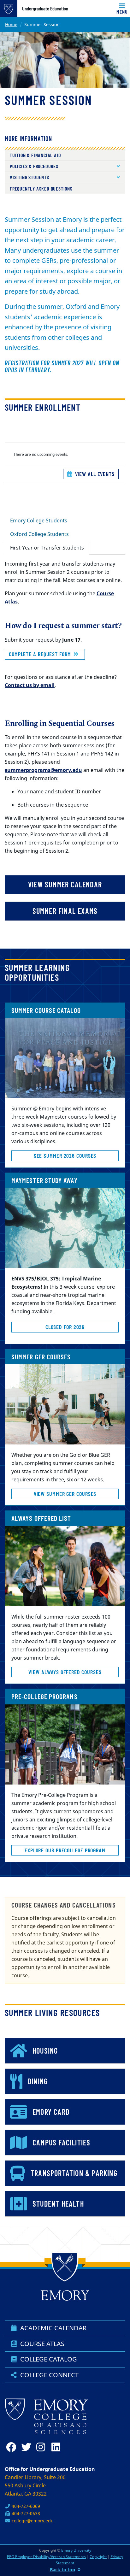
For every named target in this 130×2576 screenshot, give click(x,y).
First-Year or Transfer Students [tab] (47, 548)
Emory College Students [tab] (39, 520)
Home (11, 24)
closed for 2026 (65, 1327)
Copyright (98, 2557)
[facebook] (12, 2447)
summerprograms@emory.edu (43, 770)
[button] (65, 166)
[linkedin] (58, 2447)
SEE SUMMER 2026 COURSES (65, 1156)
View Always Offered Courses (65, 1672)
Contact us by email (30, 685)
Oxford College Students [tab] (39, 534)
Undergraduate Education (45, 9)
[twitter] (27, 2447)
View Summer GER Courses (65, 1494)
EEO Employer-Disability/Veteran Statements (46, 2557)
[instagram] (43, 2447)
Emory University (76, 2550)
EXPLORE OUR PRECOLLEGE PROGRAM (65, 1850)
